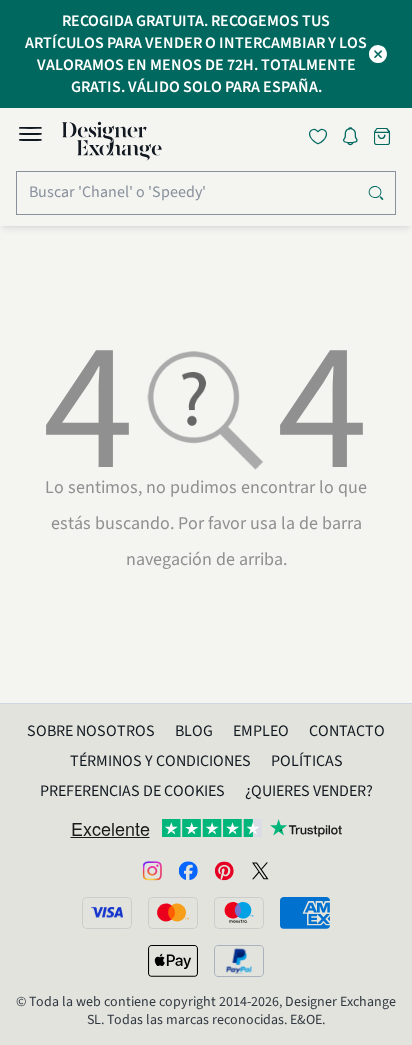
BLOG (194, 731)
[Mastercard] (173, 913)
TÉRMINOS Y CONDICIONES (160, 761)
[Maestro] (239, 913)
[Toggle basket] (384, 136)
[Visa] (107, 913)
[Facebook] (188, 870)
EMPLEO (261, 731)
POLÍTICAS (307, 761)
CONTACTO (347, 731)
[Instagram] (152, 870)
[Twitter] (260, 870)
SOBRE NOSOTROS (91, 731)
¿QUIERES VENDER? (309, 791)
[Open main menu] (30, 137)
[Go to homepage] (112, 141)
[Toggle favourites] (322, 136)
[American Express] (305, 913)
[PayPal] (239, 961)
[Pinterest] (224, 870)
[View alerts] (356, 140)
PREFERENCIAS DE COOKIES (132, 791)
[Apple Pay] (173, 961)
